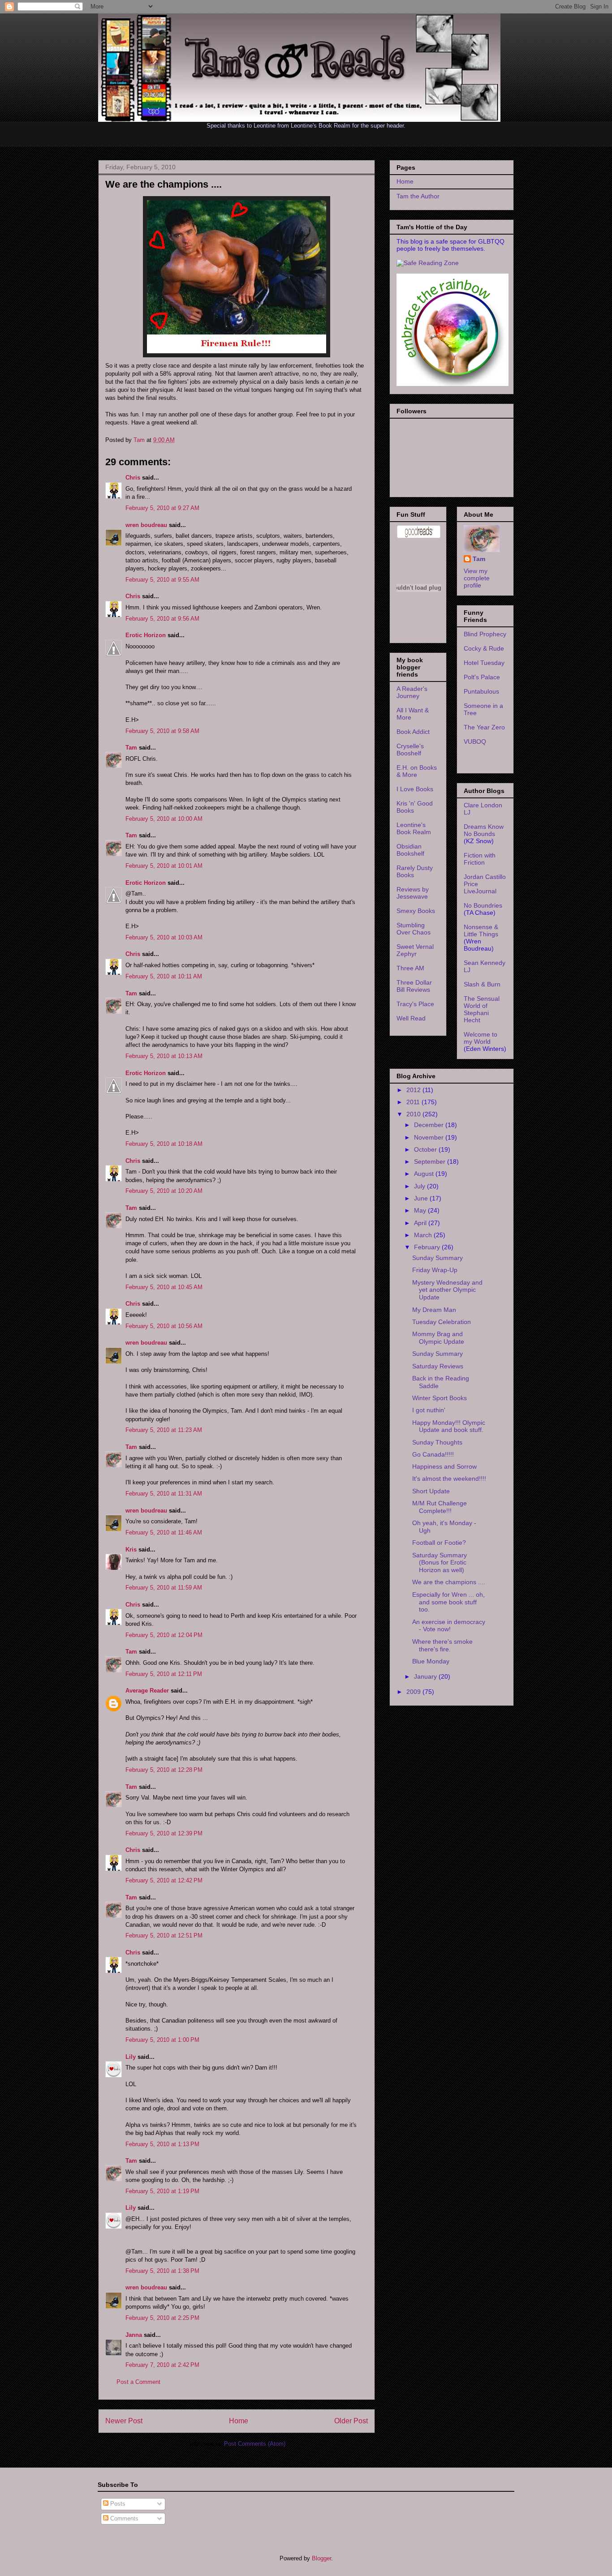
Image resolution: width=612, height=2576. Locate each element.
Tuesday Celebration (442, 1322)
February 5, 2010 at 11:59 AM (164, 1588)
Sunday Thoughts (437, 1442)
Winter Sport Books (440, 1398)
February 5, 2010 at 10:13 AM (164, 1056)
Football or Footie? (439, 1543)
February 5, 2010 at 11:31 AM (164, 1494)
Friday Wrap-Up (435, 1270)
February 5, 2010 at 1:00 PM (162, 2040)
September (431, 1162)
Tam (140, 440)
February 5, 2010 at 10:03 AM (164, 937)
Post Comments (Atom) (255, 2444)
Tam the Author (418, 196)
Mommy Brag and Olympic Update (438, 1338)
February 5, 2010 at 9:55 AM (162, 580)
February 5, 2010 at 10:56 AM (164, 1326)
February (428, 1247)
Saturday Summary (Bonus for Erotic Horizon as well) (440, 1563)
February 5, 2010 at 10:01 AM (164, 866)
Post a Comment (138, 2382)
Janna (134, 2335)
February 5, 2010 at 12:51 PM (164, 1935)
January (426, 1676)
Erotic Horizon (146, 635)
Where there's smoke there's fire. (442, 1645)
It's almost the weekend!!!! (449, 1479)
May (421, 1210)
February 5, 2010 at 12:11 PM (164, 1674)
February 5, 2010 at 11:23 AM (164, 1430)
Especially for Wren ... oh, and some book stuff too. (448, 1602)
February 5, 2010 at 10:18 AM (164, 1144)
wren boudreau (146, 525)
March (424, 1235)
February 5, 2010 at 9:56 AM (162, 619)
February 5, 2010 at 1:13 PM (162, 2144)
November (430, 1137)
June (422, 1198)
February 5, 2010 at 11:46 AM (164, 1532)
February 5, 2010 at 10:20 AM (164, 1191)
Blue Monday (431, 1661)
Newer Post (124, 2421)
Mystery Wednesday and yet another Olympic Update (447, 1290)
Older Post (351, 2421)
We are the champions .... (449, 1582)
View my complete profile (477, 578)
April (421, 1223)
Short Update (431, 1491)
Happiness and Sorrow (444, 1466)
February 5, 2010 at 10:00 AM (164, 819)
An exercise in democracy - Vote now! (449, 1626)
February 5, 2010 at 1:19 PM (162, 2191)
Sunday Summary (437, 1258)
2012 (414, 1090)
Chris (133, 478)
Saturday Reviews (438, 1366)
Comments (123, 2518)
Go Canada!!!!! (433, 1454)
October (426, 1149)
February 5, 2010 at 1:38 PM (162, 2271)
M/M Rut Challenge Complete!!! (440, 1507)
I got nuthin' (429, 1410)
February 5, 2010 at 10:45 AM (164, 1287)
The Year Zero (484, 727)
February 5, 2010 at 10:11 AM (164, 976)
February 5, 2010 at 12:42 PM (164, 1880)
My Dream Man (434, 1310)
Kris (131, 1549)
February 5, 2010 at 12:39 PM (164, 1833)
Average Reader (147, 1691)
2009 (414, 1692)
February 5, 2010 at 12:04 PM (164, 1635)
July (420, 1186)
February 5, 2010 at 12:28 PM (164, 1770)
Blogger (321, 2558)
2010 (414, 1114)
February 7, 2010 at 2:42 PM (162, 2365)
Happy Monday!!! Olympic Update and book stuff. (449, 1426)
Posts (117, 2504)
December (430, 1125)
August (425, 1174)
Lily (131, 2057)
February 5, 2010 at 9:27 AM (162, 508)
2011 (414, 1102)
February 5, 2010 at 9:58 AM (162, 731)
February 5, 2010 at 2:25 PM (162, 2318)
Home (239, 2421)
